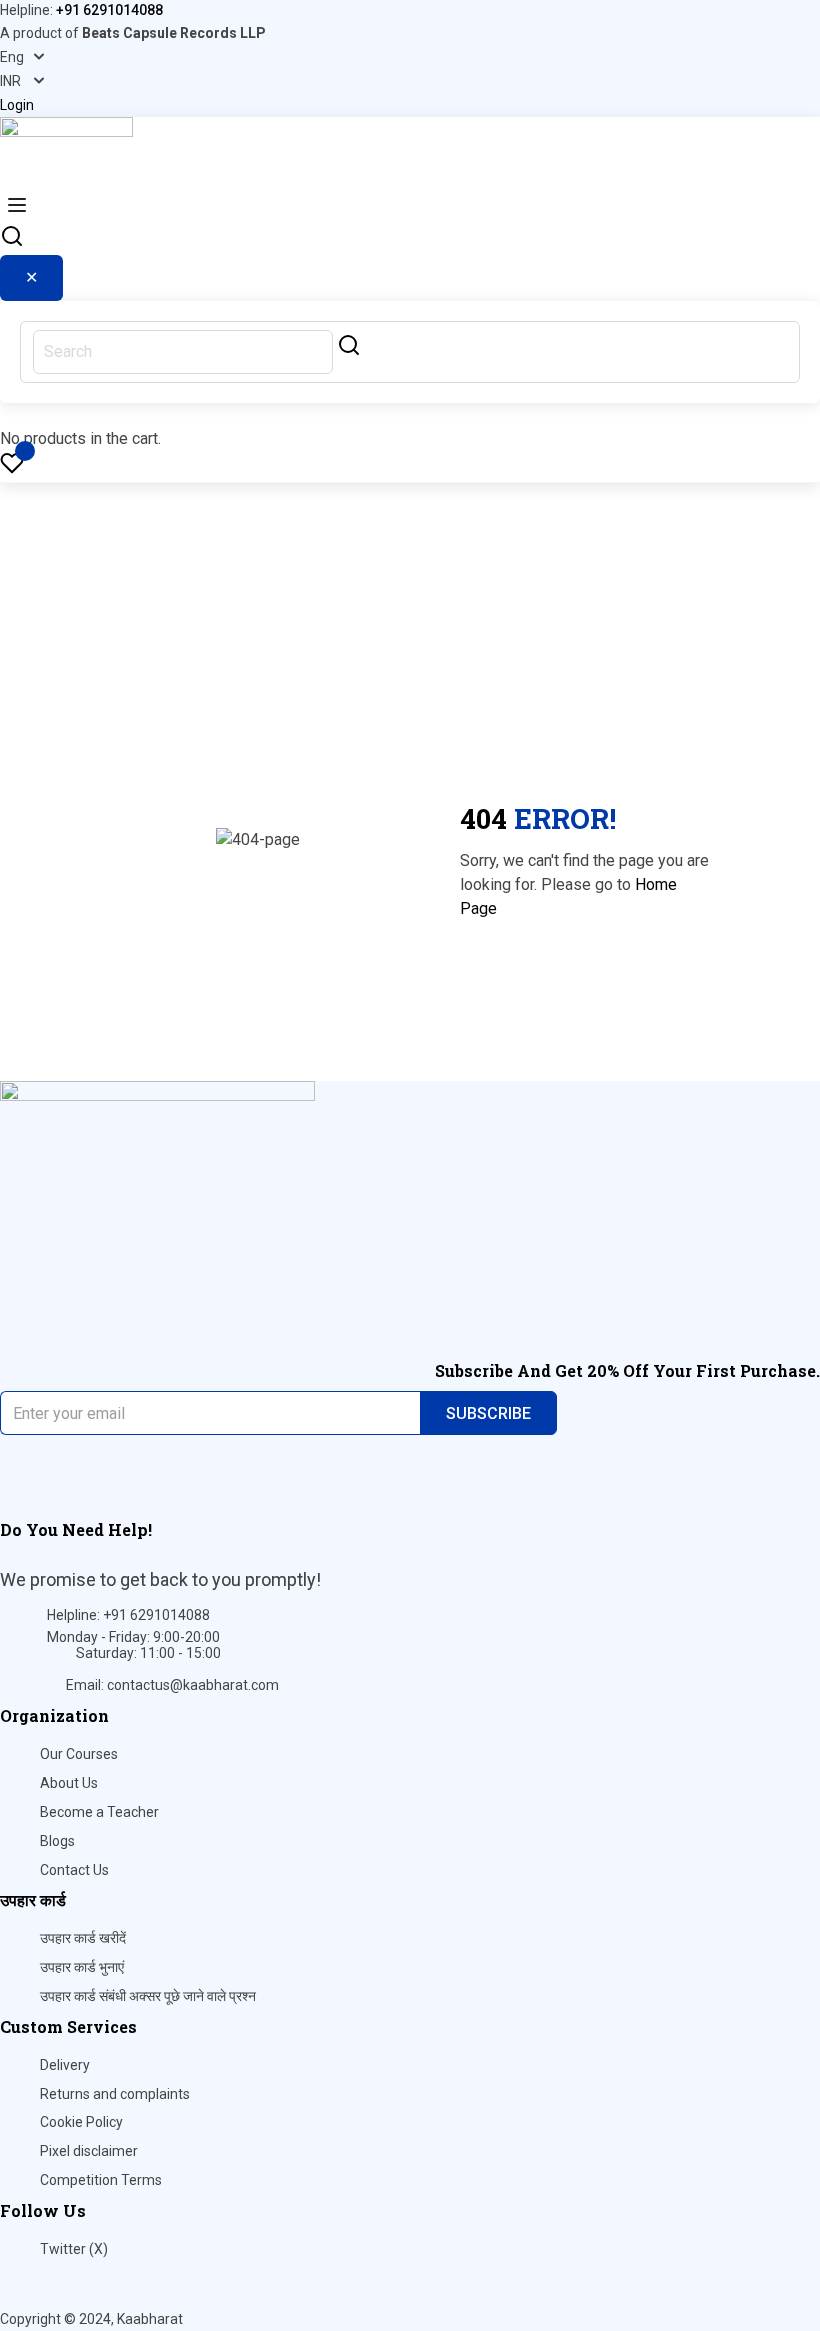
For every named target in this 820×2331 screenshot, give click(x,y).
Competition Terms (101, 2180)
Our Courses (79, 1754)
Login (17, 105)
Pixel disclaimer (89, 2151)
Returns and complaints (115, 2094)
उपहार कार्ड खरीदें (83, 1938)
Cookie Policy (81, 2122)
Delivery (65, 2065)
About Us (69, 1783)
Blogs (57, 1841)
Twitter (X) (74, 2249)
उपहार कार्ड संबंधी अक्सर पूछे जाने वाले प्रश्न (148, 1996)
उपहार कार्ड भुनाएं (82, 1967)
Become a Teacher (99, 1812)
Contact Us (74, 1870)
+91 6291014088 (109, 10)
